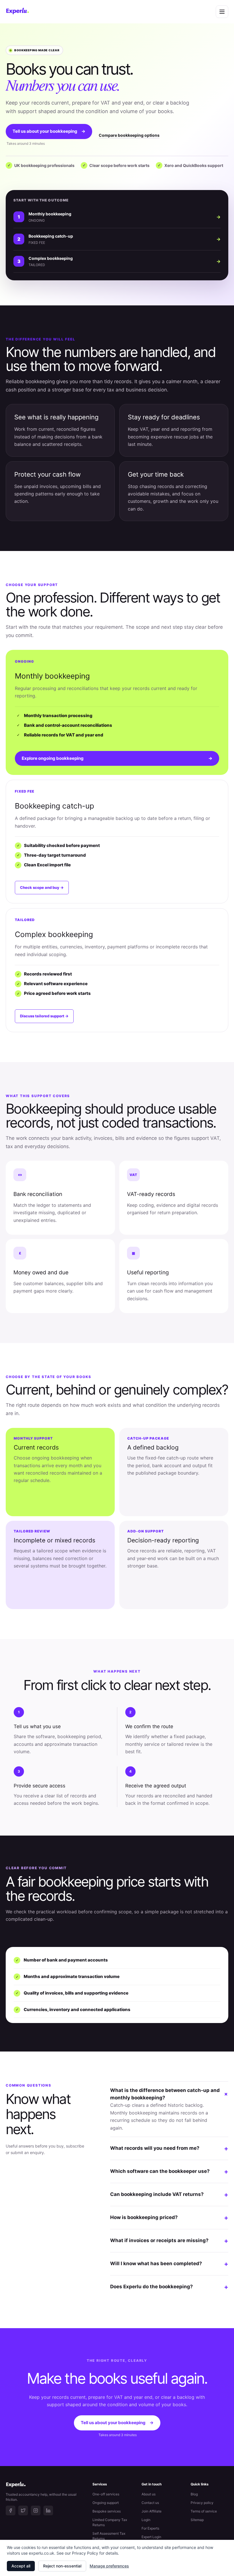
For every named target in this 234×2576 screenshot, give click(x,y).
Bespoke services (107, 2511)
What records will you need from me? (169, 2148)
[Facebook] (11, 2510)
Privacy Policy (85, 2553)
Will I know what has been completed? (169, 2264)
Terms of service (204, 2511)
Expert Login (151, 2537)
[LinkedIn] (48, 2510)
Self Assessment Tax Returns (109, 2536)
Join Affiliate (152, 2511)
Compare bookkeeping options (129, 135)
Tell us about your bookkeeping (49, 131)
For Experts (150, 2528)
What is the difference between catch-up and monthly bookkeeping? (169, 2094)
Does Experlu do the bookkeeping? (169, 2287)
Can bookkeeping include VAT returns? (169, 2195)
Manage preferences (109, 2566)
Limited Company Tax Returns (110, 2522)
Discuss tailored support (44, 1016)
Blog (194, 2494)
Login (146, 2520)
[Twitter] (23, 2510)
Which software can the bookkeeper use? (169, 2171)
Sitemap (197, 2520)
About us (149, 2494)
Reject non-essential (62, 2566)
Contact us (150, 2503)
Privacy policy (202, 2503)
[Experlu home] (17, 12)
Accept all (21, 2566)
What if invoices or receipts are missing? (169, 2241)
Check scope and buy (42, 887)
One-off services (106, 2494)
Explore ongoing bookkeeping (117, 758)
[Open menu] (222, 12)
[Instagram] (36, 2510)
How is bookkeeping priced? (169, 2218)
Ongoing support (106, 2503)
